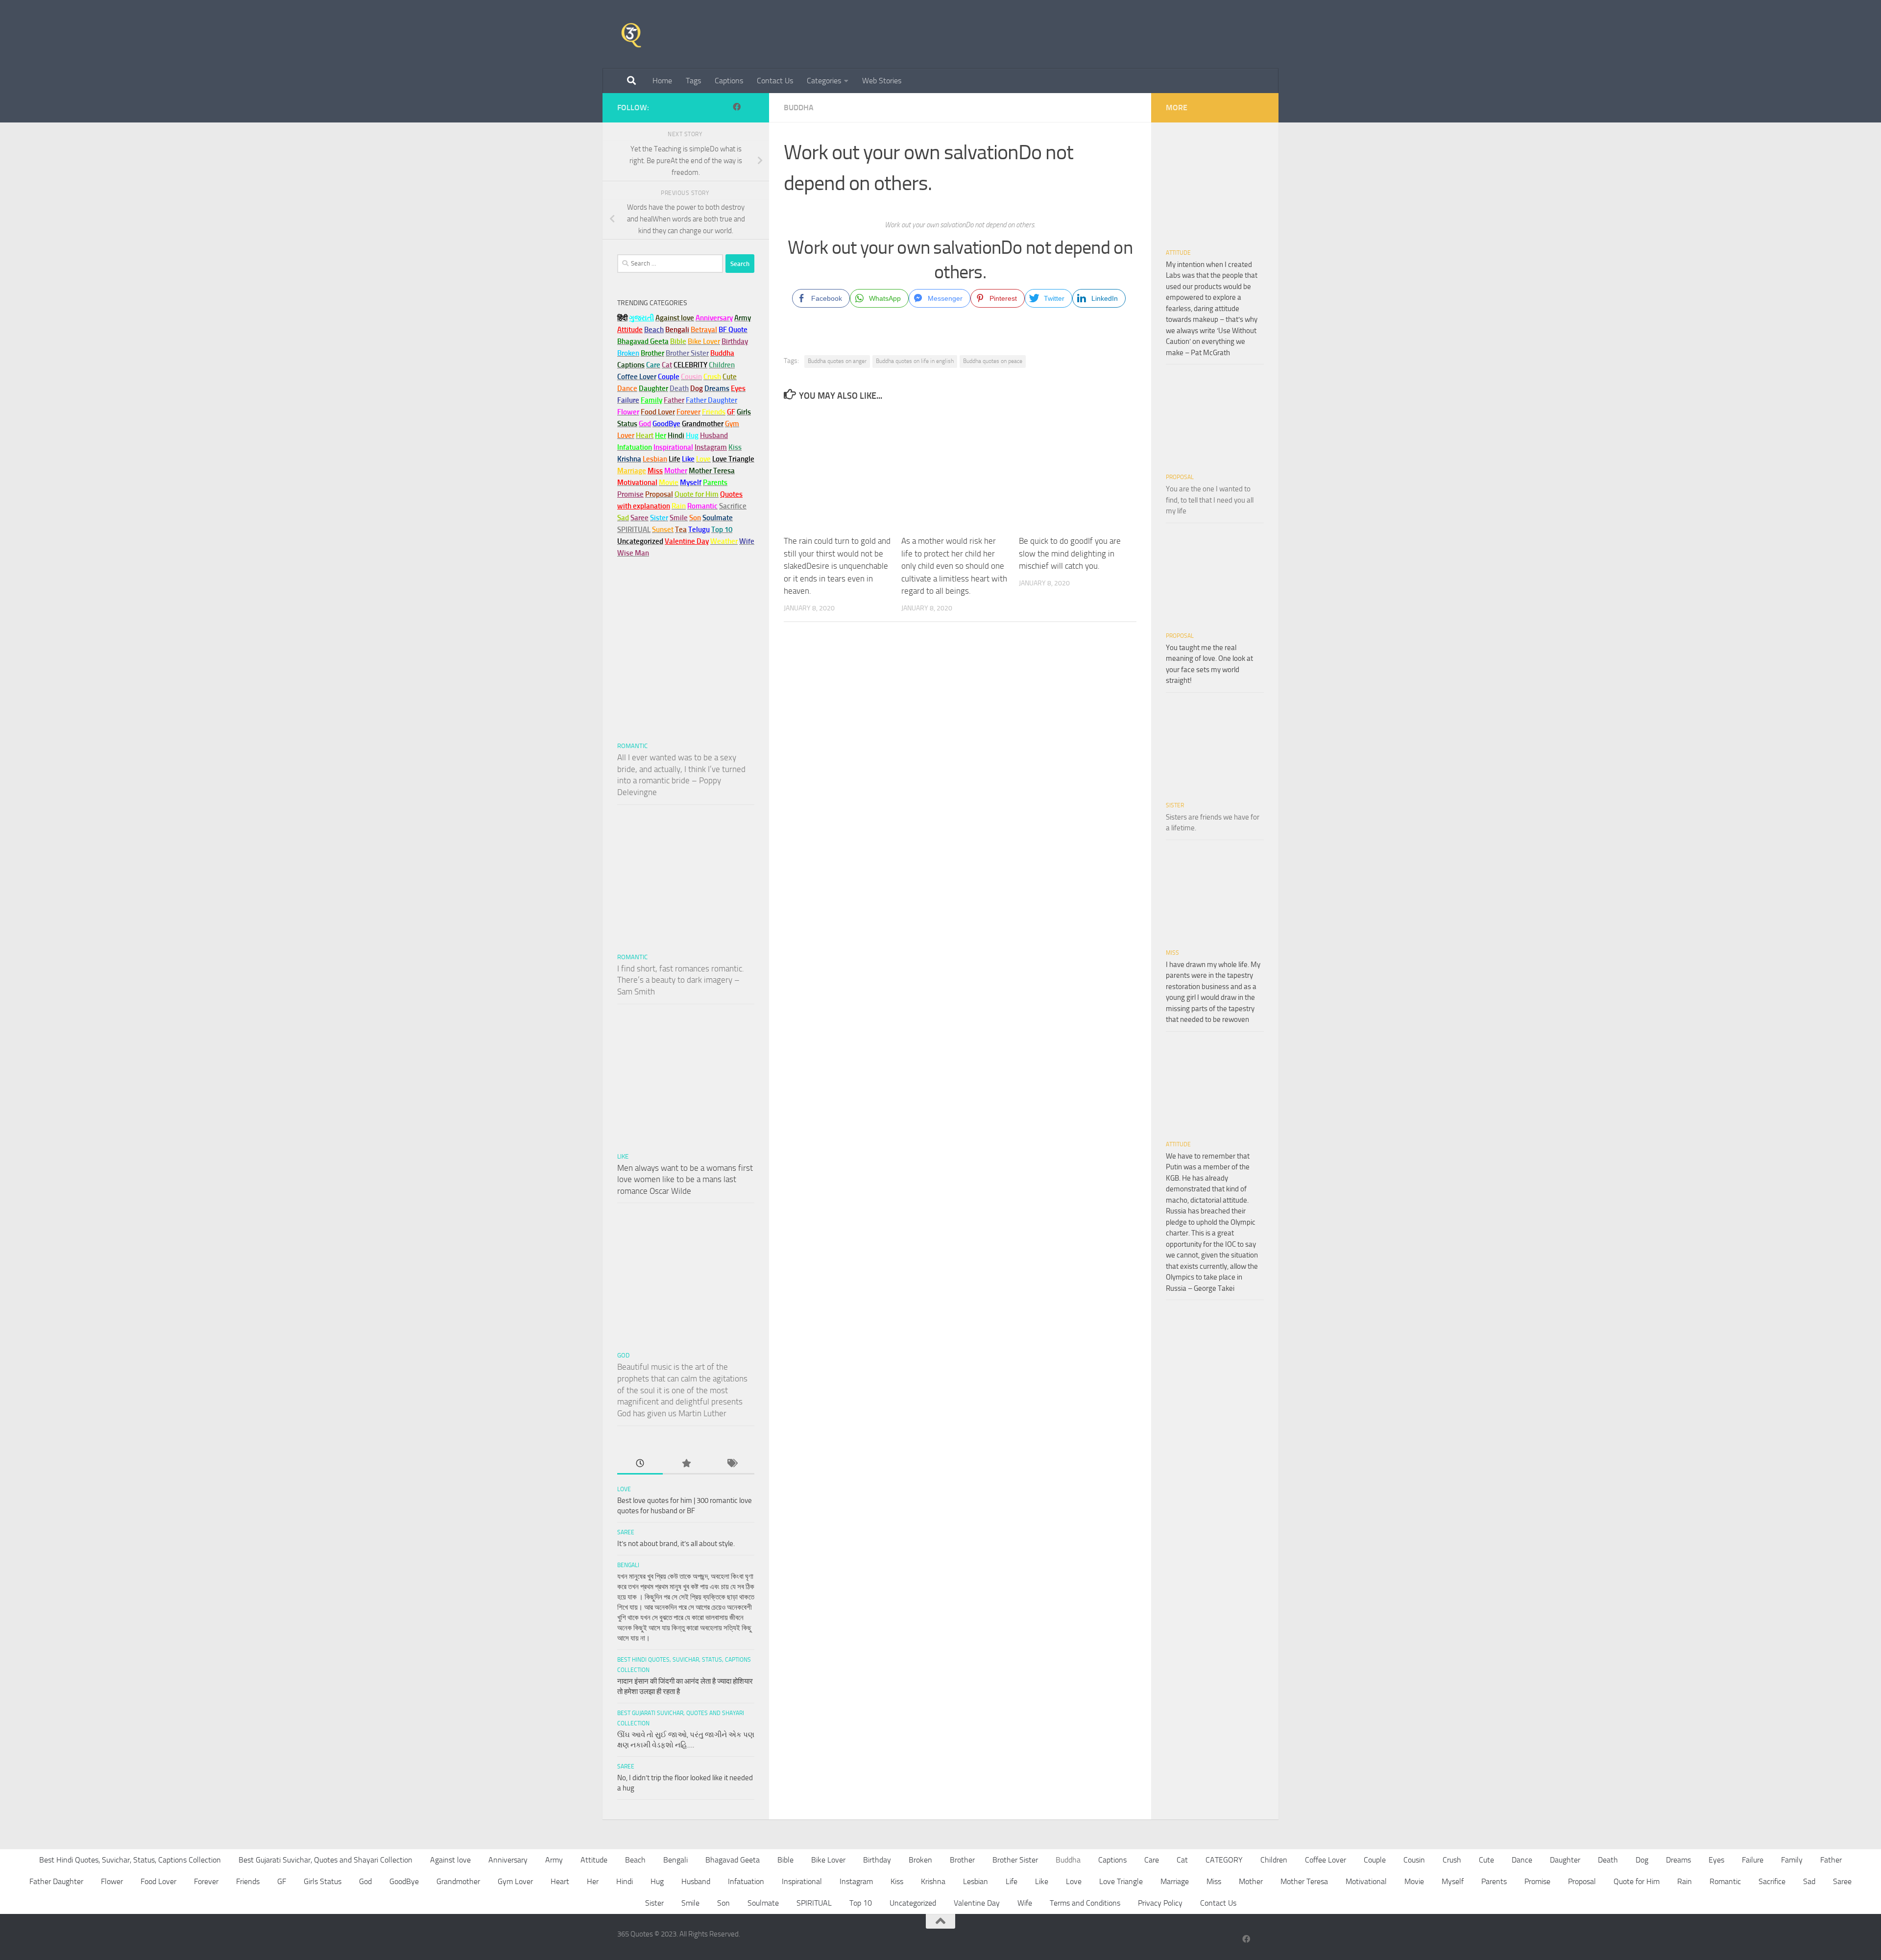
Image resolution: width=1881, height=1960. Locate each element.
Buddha (799, 108)
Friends (248, 1881)
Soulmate (763, 1903)
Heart (560, 1881)
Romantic (632, 746)
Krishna (933, 1881)
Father (1831, 1860)
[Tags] (732, 1464)
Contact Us (775, 81)
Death (1608, 1860)
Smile (690, 1903)
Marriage (632, 471)
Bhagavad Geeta (733, 1860)
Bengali (628, 1565)
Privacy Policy (1160, 1903)
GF (282, 1881)
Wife (1025, 1903)
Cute (1486, 1860)
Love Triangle (1121, 1881)
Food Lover (158, 1881)
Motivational (1366, 1881)
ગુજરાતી (641, 318)
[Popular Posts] (686, 1464)
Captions (729, 81)
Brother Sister (1015, 1860)
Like (623, 1156)
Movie (1414, 1881)
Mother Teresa (1304, 1881)
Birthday (735, 341)
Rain (1685, 1881)
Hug (692, 436)
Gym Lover (515, 1881)
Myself (1453, 1881)
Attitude (630, 330)
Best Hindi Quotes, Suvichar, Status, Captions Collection (130, 1860)
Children (1274, 1860)
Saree (626, 1532)
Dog (1642, 1860)
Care (1152, 1860)
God (623, 1355)
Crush (1452, 1860)
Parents (1494, 1881)
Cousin (1414, 1860)
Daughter (1565, 1860)
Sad (1809, 1881)
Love (624, 1489)
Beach (654, 330)
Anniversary (508, 1860)
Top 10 (861, 1903)
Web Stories (882, 81)
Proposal (1180, 477)
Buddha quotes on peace (993, 361)
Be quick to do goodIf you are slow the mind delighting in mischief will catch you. (1070, 553)
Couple (1375, 1860)
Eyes (1716, 1860)
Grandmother (458, 1881)
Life (1012, 1881)
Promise (630, 494)
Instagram (711, 447)
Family (651, 400)
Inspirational (802, 1881)
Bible (785, 1860)
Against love (450, 1860)
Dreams (1678, 1860)
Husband (714, 436)
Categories (824, 81)
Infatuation (746, 1881)
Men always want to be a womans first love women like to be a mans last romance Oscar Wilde (685, 1179)
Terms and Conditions (1085, 1903)
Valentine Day (687, 541)
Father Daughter (56, 1881)
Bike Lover (828, 1860)
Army (554, 1860)
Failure (1753, 1860)
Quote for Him (1637, 1881)
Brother (962, 1860)
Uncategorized (913, 1903)
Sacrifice (733, 506)
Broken (920, 1860)
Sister (1175, 805)
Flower (112, 1881)
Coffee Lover (1326, 1860)
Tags (693, 81)
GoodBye (404, 1881)
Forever (206, 1881)
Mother (1251, 1881)
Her (661, 436)
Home (662, 81)
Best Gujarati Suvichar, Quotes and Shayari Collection (326, 1860)
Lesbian (976, 1881)
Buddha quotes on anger (837, 361)
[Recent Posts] (640, 1464)
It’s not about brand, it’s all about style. (676, 1544)
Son (723, 1903)
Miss (655, 471)
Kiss (897, 1881)
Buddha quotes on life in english (915, 361)
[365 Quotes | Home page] (631, 34)
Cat (1182, 1860)
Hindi (625, 1881)
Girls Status (323, 1881)
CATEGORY (1224, 1860)
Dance (1522, 1860)
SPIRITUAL (634, 530)
